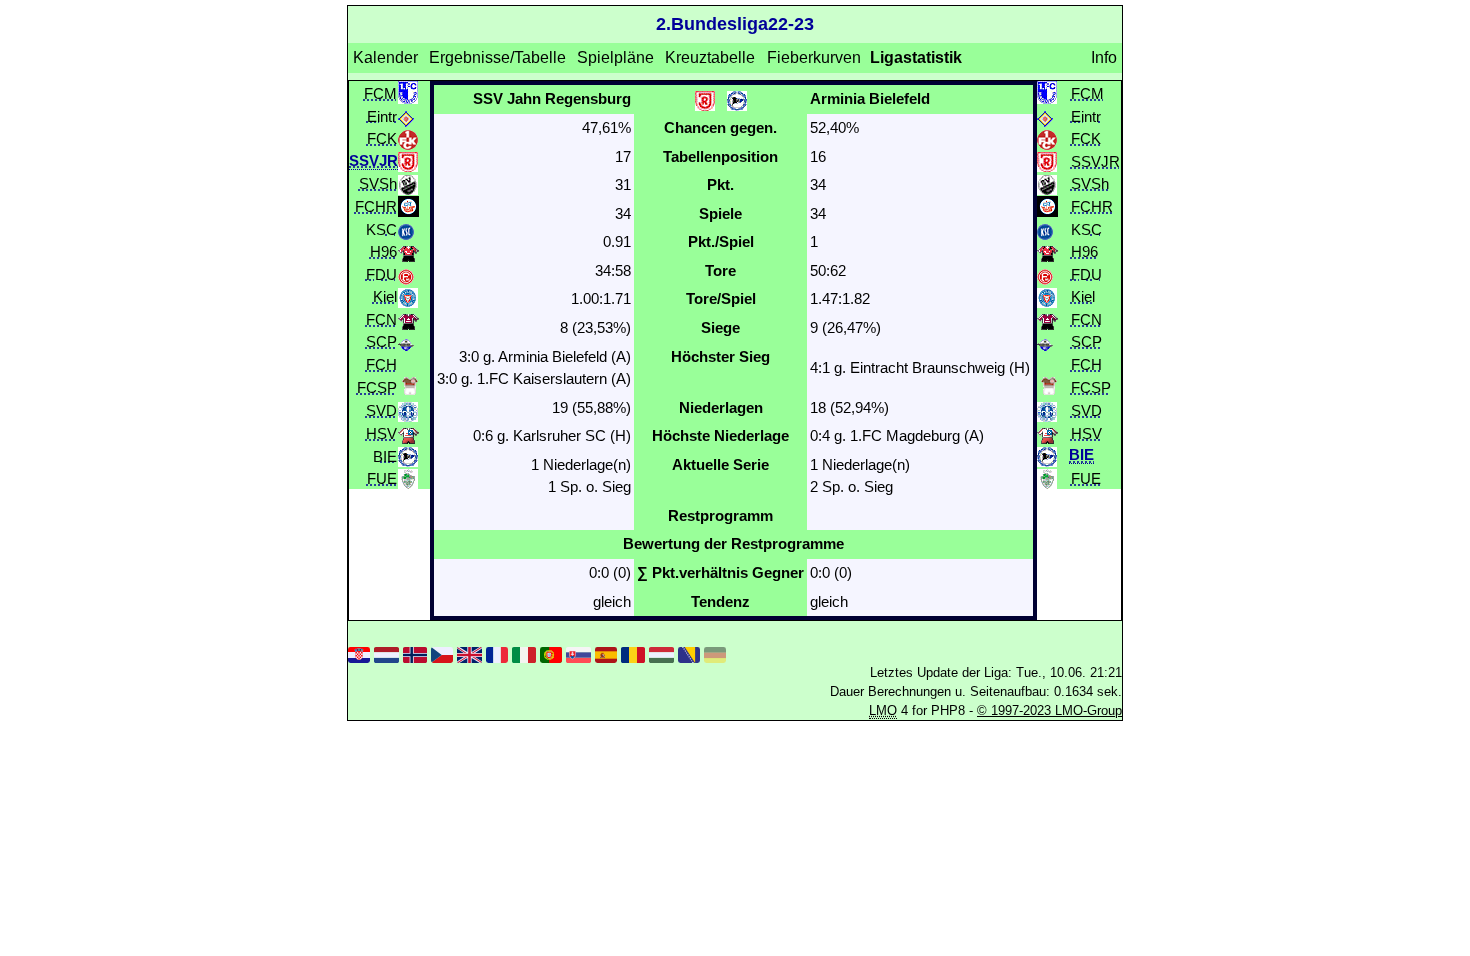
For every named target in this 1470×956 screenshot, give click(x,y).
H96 (383, 251)
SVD (381, 410)
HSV (381, 433)
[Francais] (497, 653)
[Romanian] (633, 653)
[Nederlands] (386, 653)
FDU (381, 273)
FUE (382, 478)
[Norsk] (415, 653)
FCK (382, 138)
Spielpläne (615, 57)
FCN (381, 318)
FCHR (376, 205)
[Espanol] (606, 653)
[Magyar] (661, 653)
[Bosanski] (689, 653)
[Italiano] (524, 653)
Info (1104, 57)
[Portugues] (551, 653)
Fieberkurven (814, 57)
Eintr (382, 115)
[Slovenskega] (578, 653)
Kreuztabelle (710, 57)
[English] (469, 653)
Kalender (385, 57)
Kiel (385, 296)
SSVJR (1095, 160)
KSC (381, 228)
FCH (381, 363)
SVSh (378, 183)
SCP (381, 341)
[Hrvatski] (359, 653)
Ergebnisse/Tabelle (497, 57)
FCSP (377, 387)
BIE (385, 455)
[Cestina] (442, 653)
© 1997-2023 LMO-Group (1049, 710)
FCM (380, 92)
